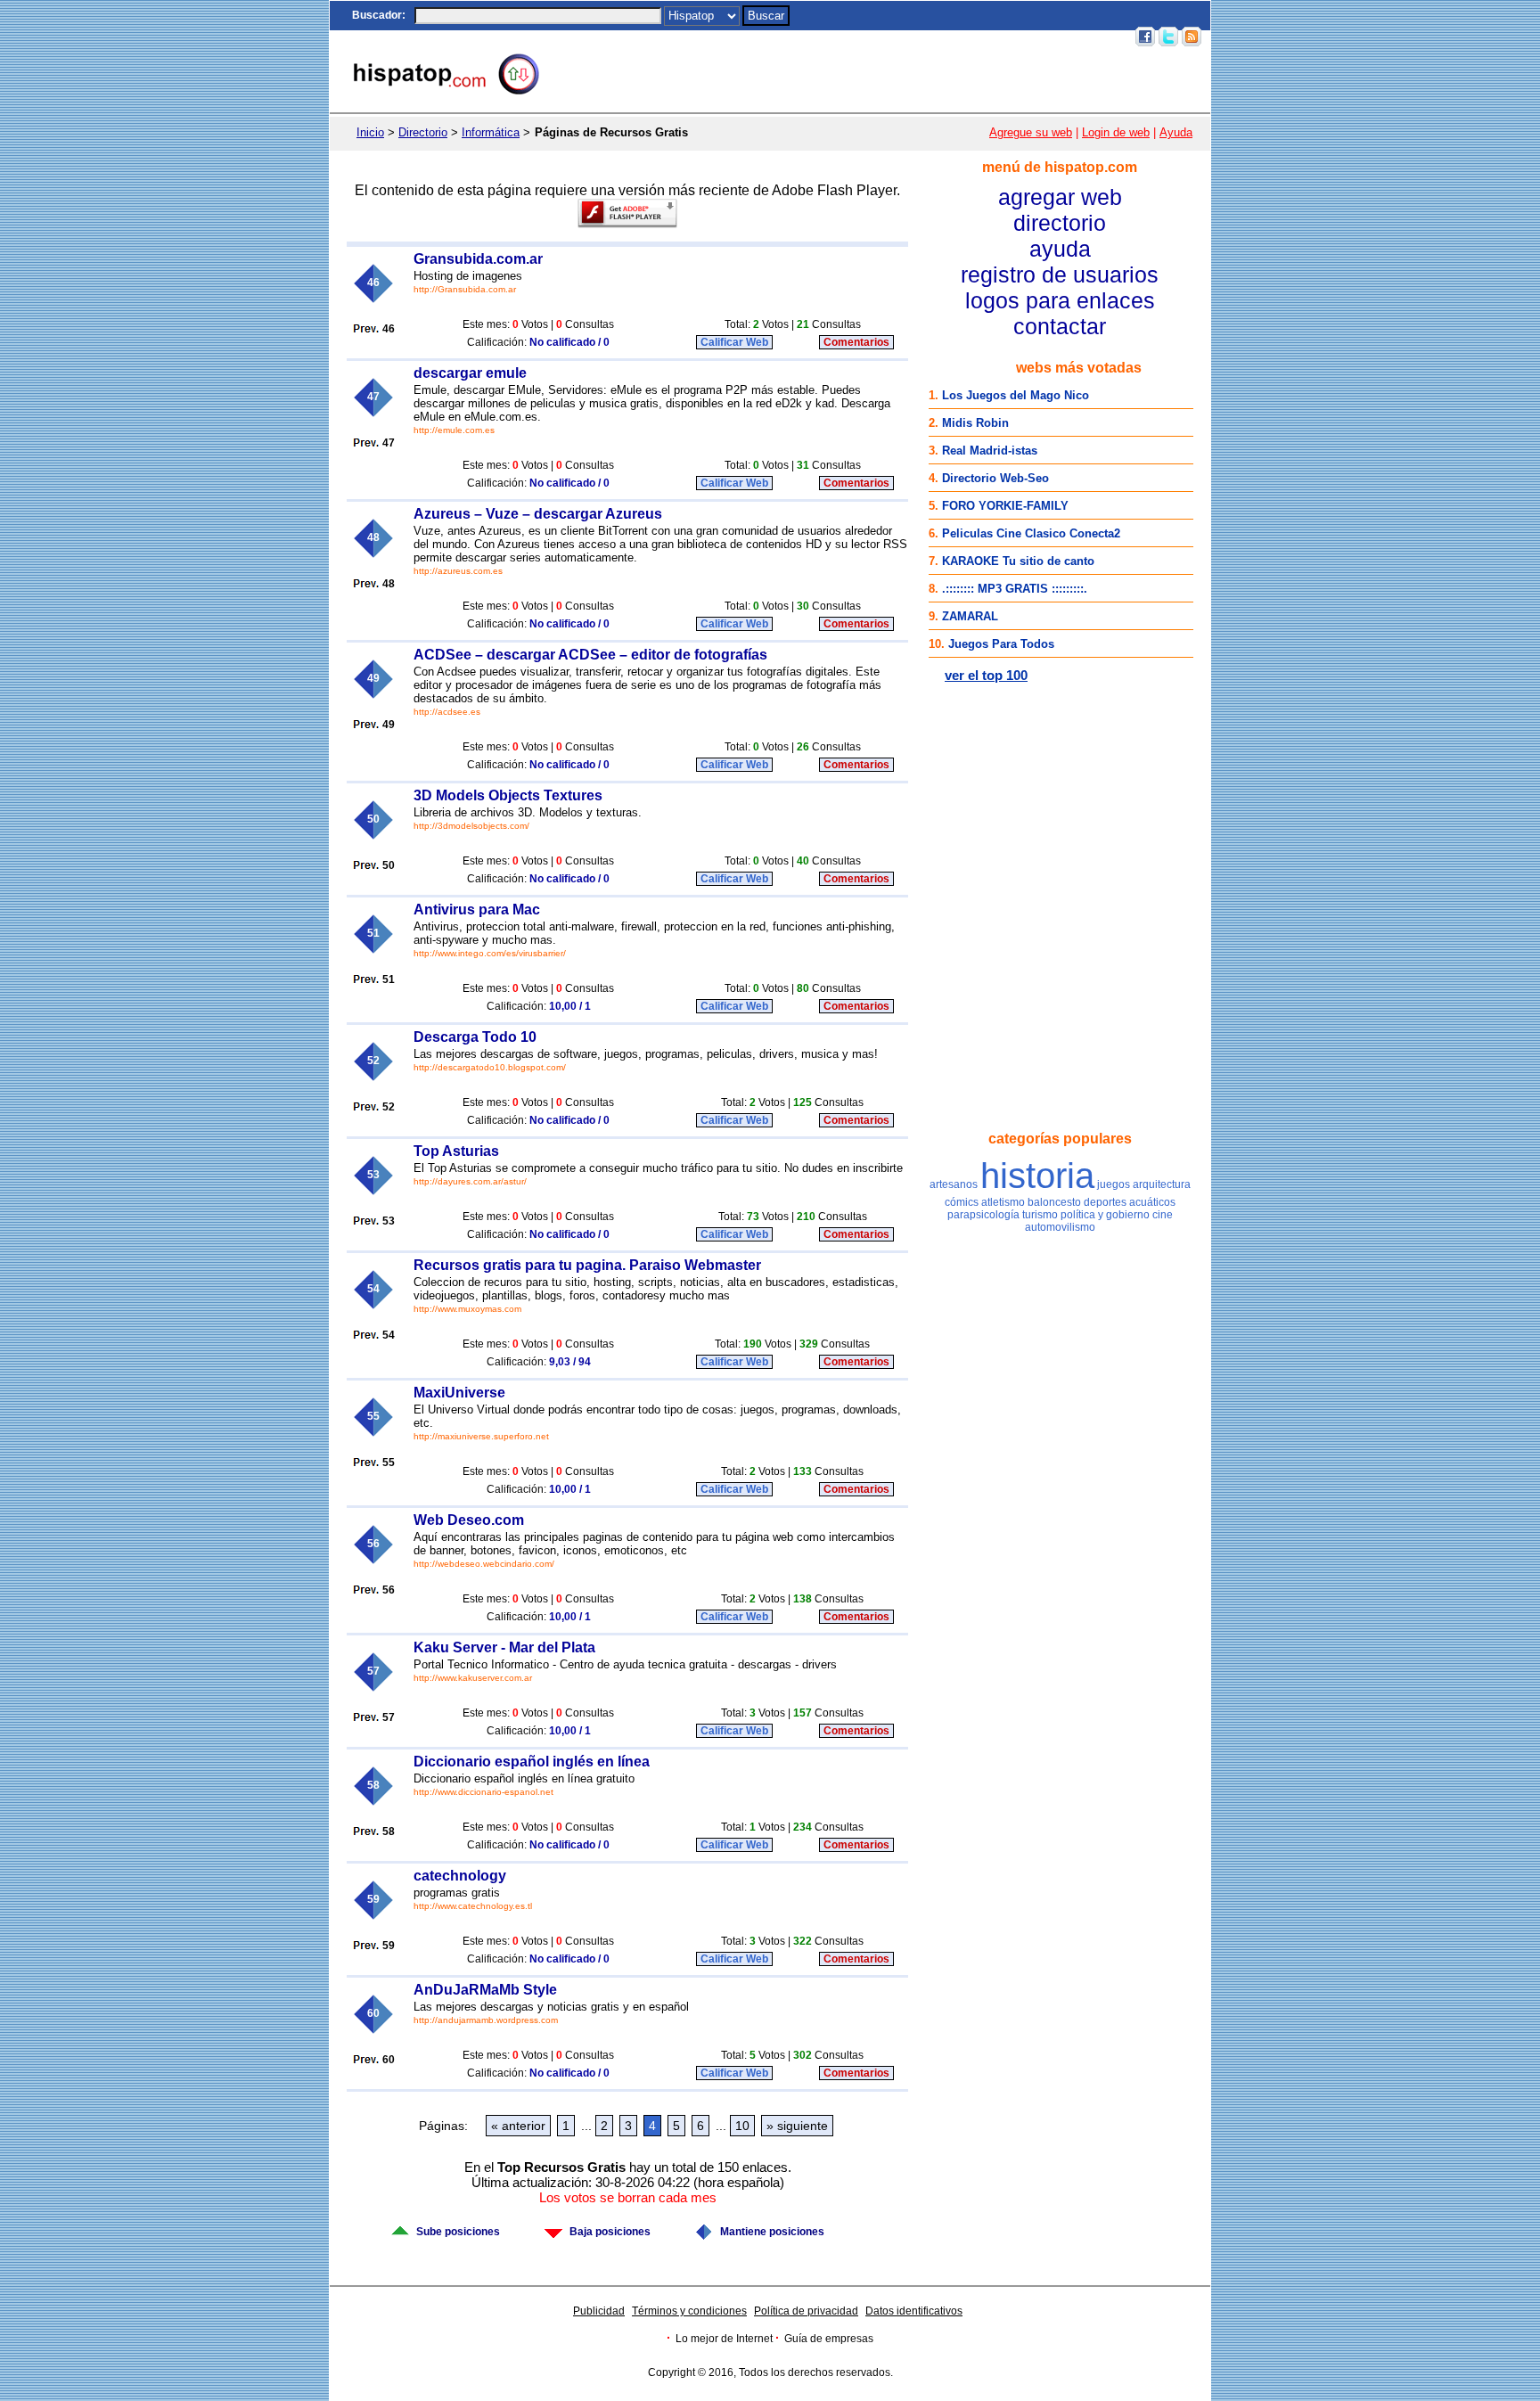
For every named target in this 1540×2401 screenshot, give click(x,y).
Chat (834, 37)
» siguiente (797, 2126)
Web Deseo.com (469, 1520)
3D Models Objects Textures (508, 795)
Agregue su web (1031, 132)
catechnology (460, 1876)
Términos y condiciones (689, 2311)
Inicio (799, 37)
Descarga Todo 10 (475, 1037)
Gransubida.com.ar (478, 259)
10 (742, 2126)
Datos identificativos (914, 2311)
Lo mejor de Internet (724, 2339)
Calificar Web (734, 342)
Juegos (927, 37)
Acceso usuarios (1083, 37)
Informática (491, 132)
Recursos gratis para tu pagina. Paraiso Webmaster (587, 1265)
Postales (877, 37)
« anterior (518, 2126)
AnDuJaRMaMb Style (485, 1990)
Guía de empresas (829, 2339)
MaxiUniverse (459, 1393)
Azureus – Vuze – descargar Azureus (538, 514)
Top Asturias (456, 1151)
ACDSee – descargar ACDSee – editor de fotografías (590, 655)
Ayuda (1176, 132)
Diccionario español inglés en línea (532, 1762)
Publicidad (599, 2311)
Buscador (377, 15)
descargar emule (470, 373)
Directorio (423, 132)
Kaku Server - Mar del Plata (504, 1647)
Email (1017, 37)
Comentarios (856, 342)
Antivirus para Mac (477, 910)
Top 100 (974, 37)
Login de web (1116, 132)
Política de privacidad (806, 2311)
